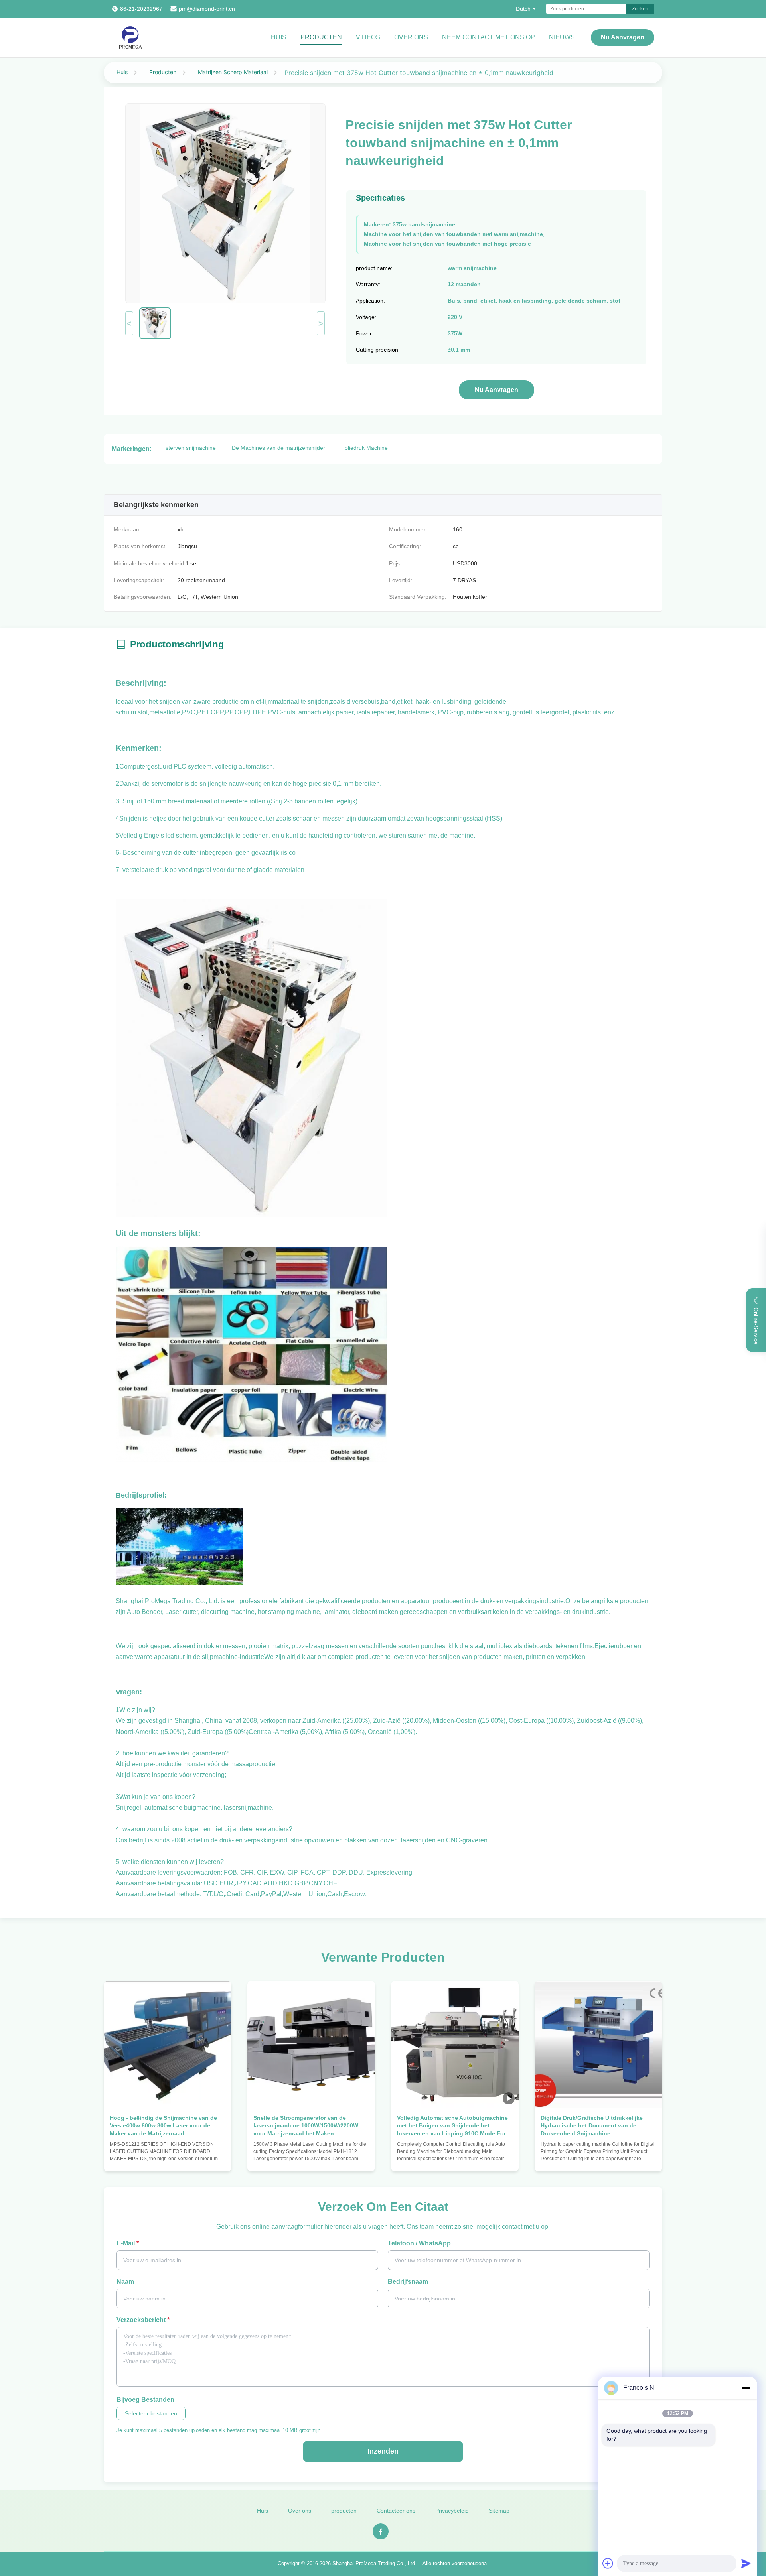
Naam (125, 2282)
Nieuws (562, 37)
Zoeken (640, 9)
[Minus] (746, 2388)
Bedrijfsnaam (408, 2282)
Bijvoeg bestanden (145, 2400)
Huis (279, 37)
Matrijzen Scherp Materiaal (233, 72)
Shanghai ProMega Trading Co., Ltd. (374, 2563)
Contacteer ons (396, 2511)
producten (344, 2511)
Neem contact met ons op (489, 37)
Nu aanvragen (623, 37)
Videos (368, 37)
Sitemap (499, 2511)
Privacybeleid (452, 2511)
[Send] (746, 2563)
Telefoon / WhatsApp (419, 2243)
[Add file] (608, 2563)
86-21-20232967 (141, 9)
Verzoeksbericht (143, 2320)
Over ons (411, 37)
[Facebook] (381, 2531)
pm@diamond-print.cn (207, 9)
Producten (321, 37)
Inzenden (383, 2451)
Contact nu (168, 2158)
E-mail (128, 2243)
